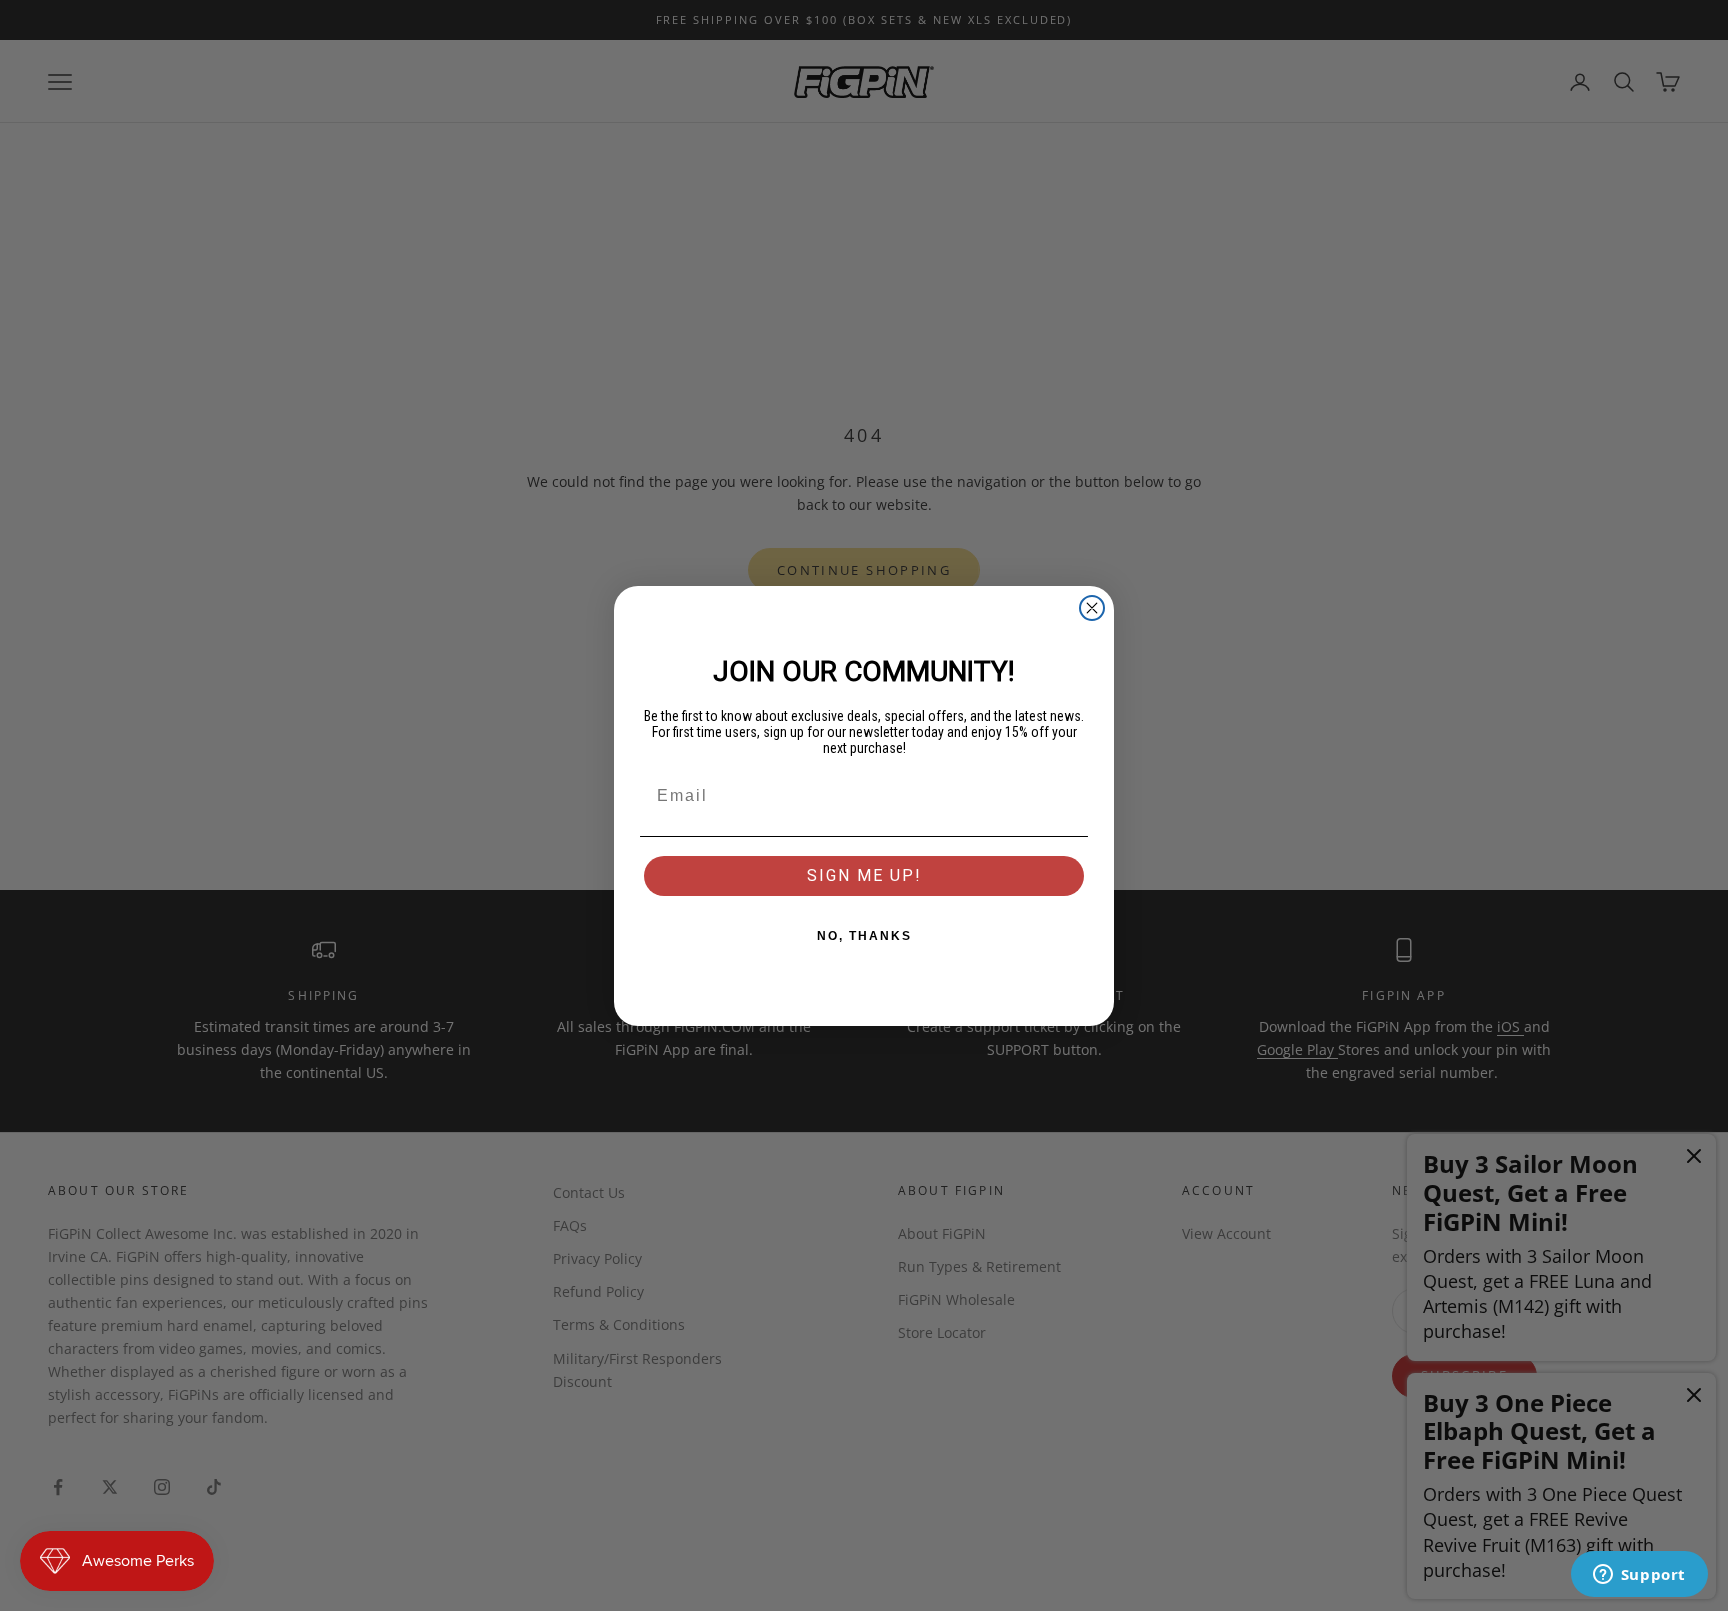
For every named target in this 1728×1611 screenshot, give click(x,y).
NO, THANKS (864, 936)
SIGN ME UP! (864, 875)
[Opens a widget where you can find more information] (1639, 1576)
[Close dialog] (1092, 608)
